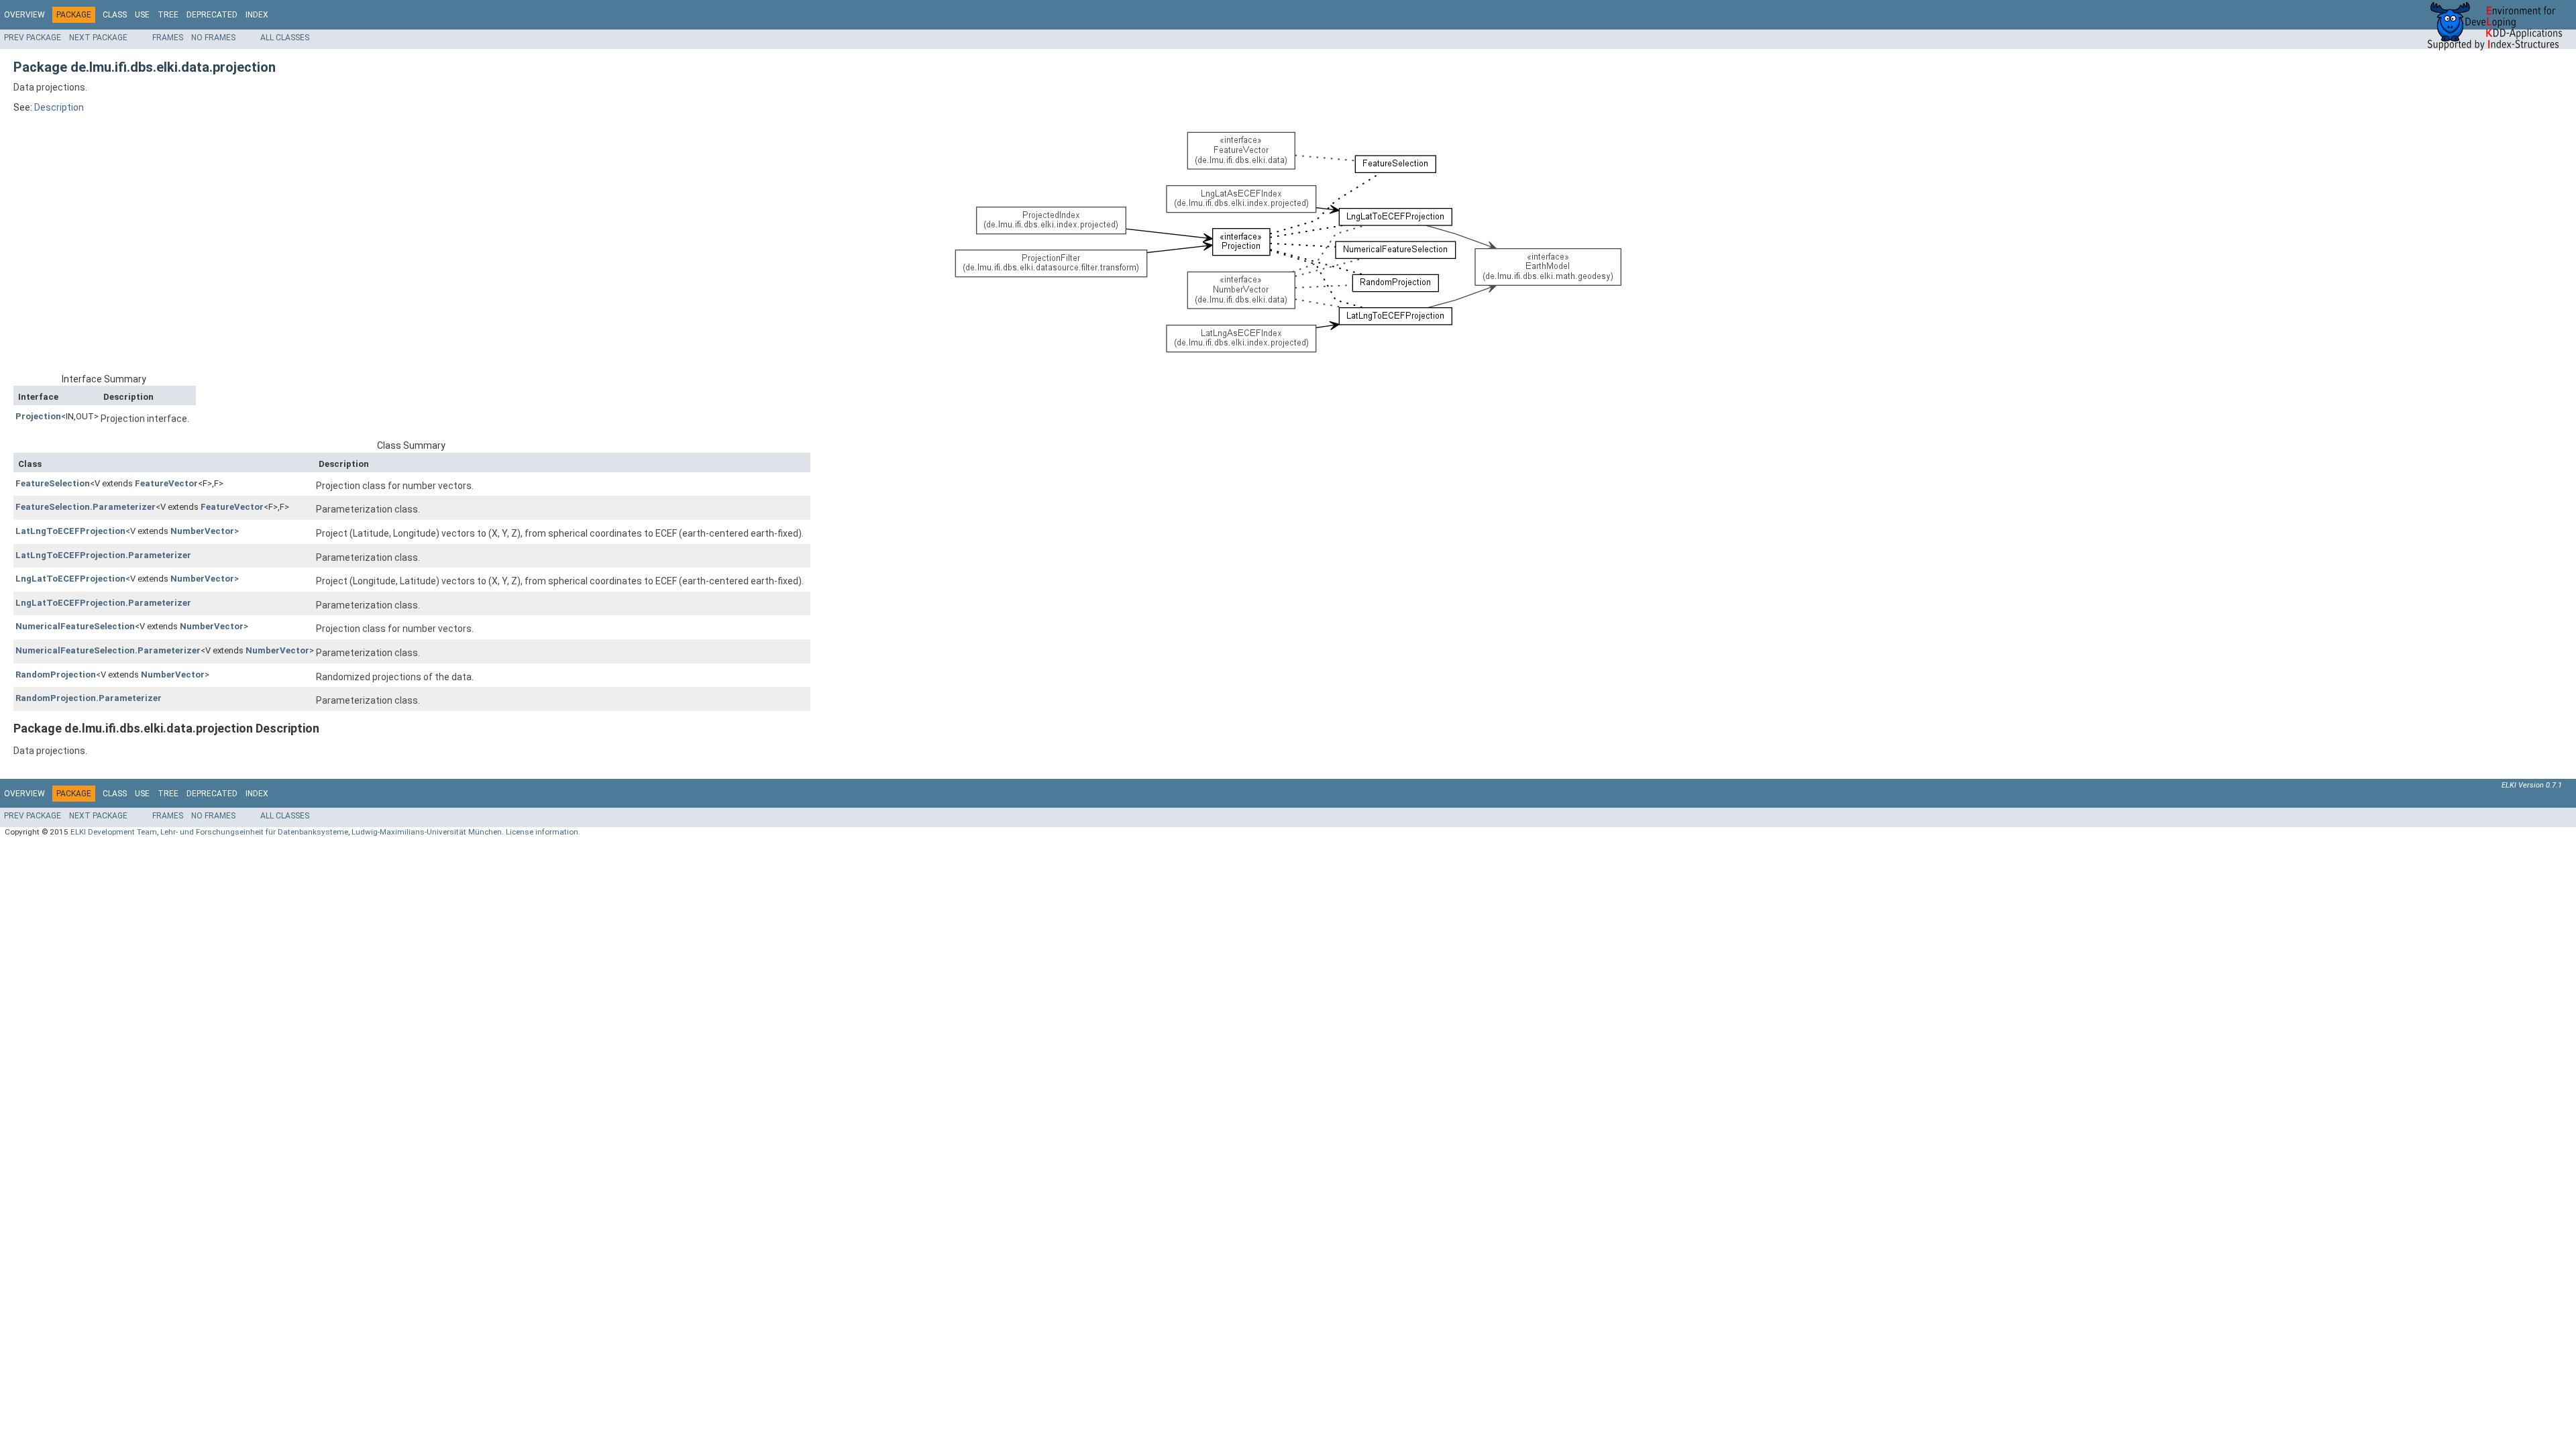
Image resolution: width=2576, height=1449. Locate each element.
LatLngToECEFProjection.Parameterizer (103, 555)
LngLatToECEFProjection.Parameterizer (103, 603)
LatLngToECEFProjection (70, 531)
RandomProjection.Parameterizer (89, 698)
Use (142, 15)
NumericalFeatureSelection (75, 626)
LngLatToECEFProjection (70, 579)
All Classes (285, 38)
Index (257, 15)
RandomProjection (56, 675)
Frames (168, 38)
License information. (543, 832)
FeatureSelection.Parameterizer (86, 507)
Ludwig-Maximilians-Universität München (427, 832)
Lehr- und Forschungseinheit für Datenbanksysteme (254, 832)
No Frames (213, 38)
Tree (168, 15)
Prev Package (33, 38)
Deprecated (212, 15)
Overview (24, 15)
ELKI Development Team (114, 832)
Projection (38, 416)
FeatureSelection (53, 483)
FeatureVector (166, 483)
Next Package (98, 38)
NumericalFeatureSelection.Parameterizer (108, 650)
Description (59, 107)
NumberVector (202, 531)
